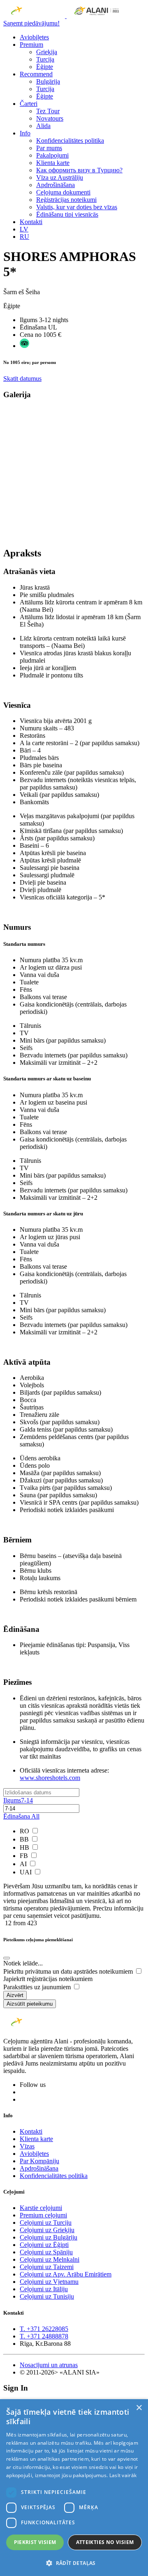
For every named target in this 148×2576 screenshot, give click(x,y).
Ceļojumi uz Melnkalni (50, 2259)
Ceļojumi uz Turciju (46, 2223)
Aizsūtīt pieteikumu (30, 2004)
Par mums (49, 148)
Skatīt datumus (22, 379)
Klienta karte (53, 163)
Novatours (50, 118)
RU (24, 237)
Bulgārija (48, 81)
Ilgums (18, 1800)
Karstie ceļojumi (41, 2208)
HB (25, 1847)
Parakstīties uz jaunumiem (38, 1987)
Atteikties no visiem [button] (105, 2542)
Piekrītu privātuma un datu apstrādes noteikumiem (69, 1971)
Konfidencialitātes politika (70, 141)
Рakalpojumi (52, 155)
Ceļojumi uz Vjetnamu (49, 2282)
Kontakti (31, 222)
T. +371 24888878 (44, 2336)
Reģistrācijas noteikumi (66, 200)
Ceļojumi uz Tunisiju (47, 2296)
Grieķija (47, 52)
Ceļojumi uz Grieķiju (47, 2230)
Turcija (45, 59)
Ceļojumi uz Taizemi (47, 2267)
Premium (31, 45)
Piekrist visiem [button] (35, 2542)
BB (25, 1839)
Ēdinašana (21, 1816)
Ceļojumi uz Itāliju (44, 2289)
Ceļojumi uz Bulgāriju (49, 2237)
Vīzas (27, 2146)
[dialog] (74, 2488)
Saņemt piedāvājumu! (31, 23)
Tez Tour (48, 111)
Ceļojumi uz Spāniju (46, 2252)
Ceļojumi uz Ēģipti (44, 2245)
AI (24, 1864)
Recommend (36, 74)
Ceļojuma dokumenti (63, 192)
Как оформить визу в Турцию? (79, 170)
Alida (43, 126)
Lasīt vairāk (123, 2475)
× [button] (139, 2408)
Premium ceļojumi (43, 2215)
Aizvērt (15, 1995)
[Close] (7, 1958)
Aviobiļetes (34, 37)
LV (24, 229)
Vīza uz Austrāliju (60, 177)
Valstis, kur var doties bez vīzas (77, 207)
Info (25, 133)
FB (25, 1856)
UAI (27, 1872)
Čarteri (29, 104)
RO (25, 1831)
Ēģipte (45, 67)
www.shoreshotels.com (50, 1778)
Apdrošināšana (55, 185)
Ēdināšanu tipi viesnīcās (67, 214)
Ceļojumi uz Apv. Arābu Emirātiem (66, 2274)
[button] (74, 2563)
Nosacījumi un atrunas (49, 2365)
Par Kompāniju (39, 2161)
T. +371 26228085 (44, 2329)
